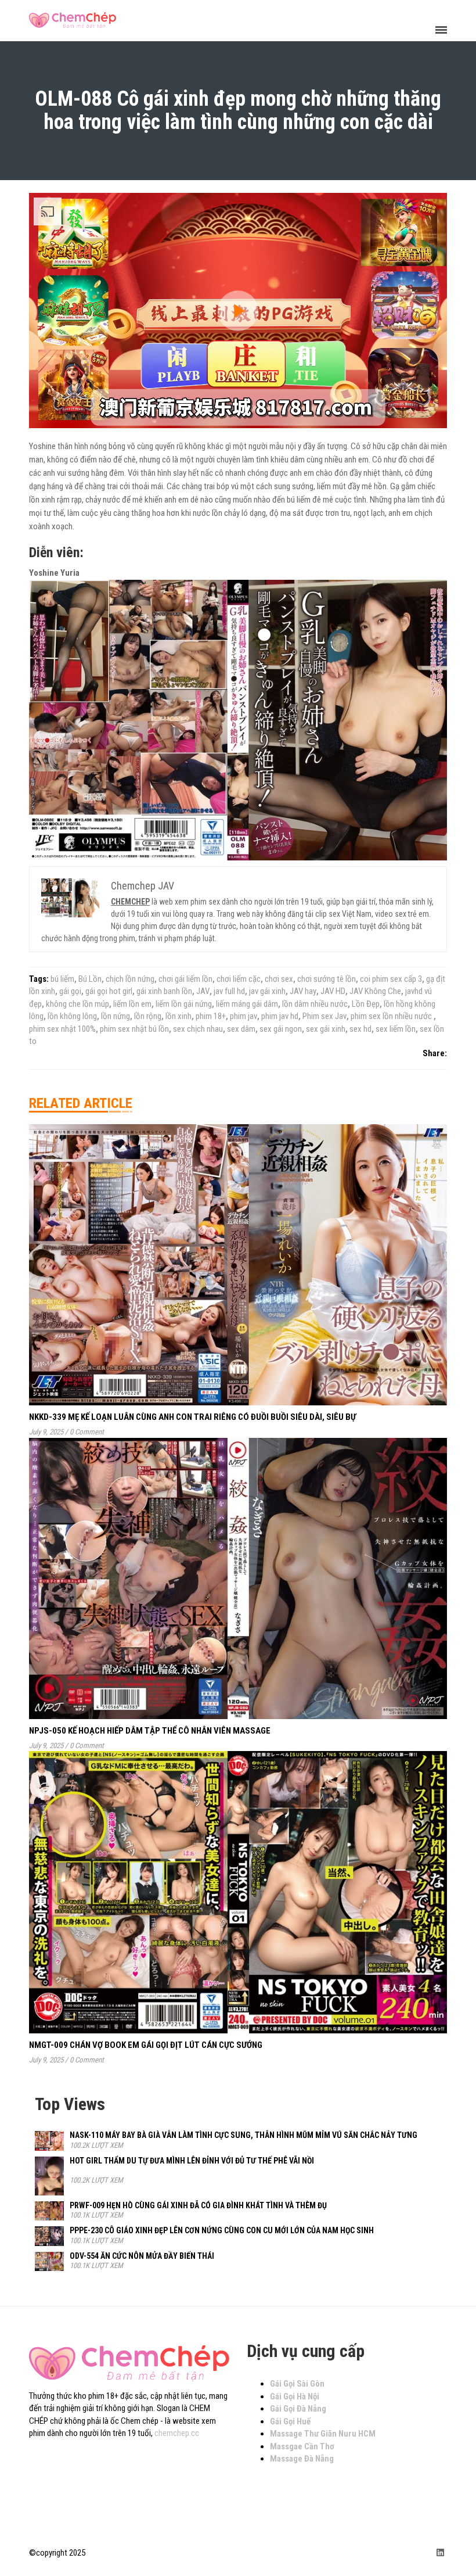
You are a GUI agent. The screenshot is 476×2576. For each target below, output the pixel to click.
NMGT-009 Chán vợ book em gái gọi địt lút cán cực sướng (146, 2045)
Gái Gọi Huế (290, 2421)
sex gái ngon (281, 1029)
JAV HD (333, 991)
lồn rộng (148, 1016)
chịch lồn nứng (130, 979)
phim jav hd (280, 1016)
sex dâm (241, 1029)
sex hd (360, 1029)
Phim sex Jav (324, 1016)
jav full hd (229, 991)
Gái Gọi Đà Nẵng (298, 2409)
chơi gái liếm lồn (185, 979)
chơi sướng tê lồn (327, 979)
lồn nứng (116, 1016)
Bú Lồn (90, 979)
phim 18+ (211, 1016)
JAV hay (303, 991)
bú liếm (62, 979)
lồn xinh (178, 1016)
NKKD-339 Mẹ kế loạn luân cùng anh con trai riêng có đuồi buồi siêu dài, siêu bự (192, 1417)
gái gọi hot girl (109, 991)
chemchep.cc (177, 2433)
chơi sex (279, 979)
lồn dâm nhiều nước (315, 1004)
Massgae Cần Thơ (302, 2446)
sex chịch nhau (198, 1029)
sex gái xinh (326, 1029)
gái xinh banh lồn (164, 991)
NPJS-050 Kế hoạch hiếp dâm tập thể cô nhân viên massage (150, 1731)
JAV (203, 991)
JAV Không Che (375, 991)
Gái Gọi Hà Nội (295, 2396)
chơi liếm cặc (239, 979)
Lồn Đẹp (366, 1004)
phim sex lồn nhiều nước (392, 1016)
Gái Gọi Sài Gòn (297, 2384)
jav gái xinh (267, 991)
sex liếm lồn (396, 1029)
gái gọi (70, 991)
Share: (435, 1053)
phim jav (244, 1016)
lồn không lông (72, 1016)
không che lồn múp (77, 1004)
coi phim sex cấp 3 (391, 979)
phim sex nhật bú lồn (134, 1029)
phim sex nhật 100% (62, 1029)
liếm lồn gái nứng (184, 1004)
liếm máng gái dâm (247, 1004)
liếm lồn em (132, 1004)
